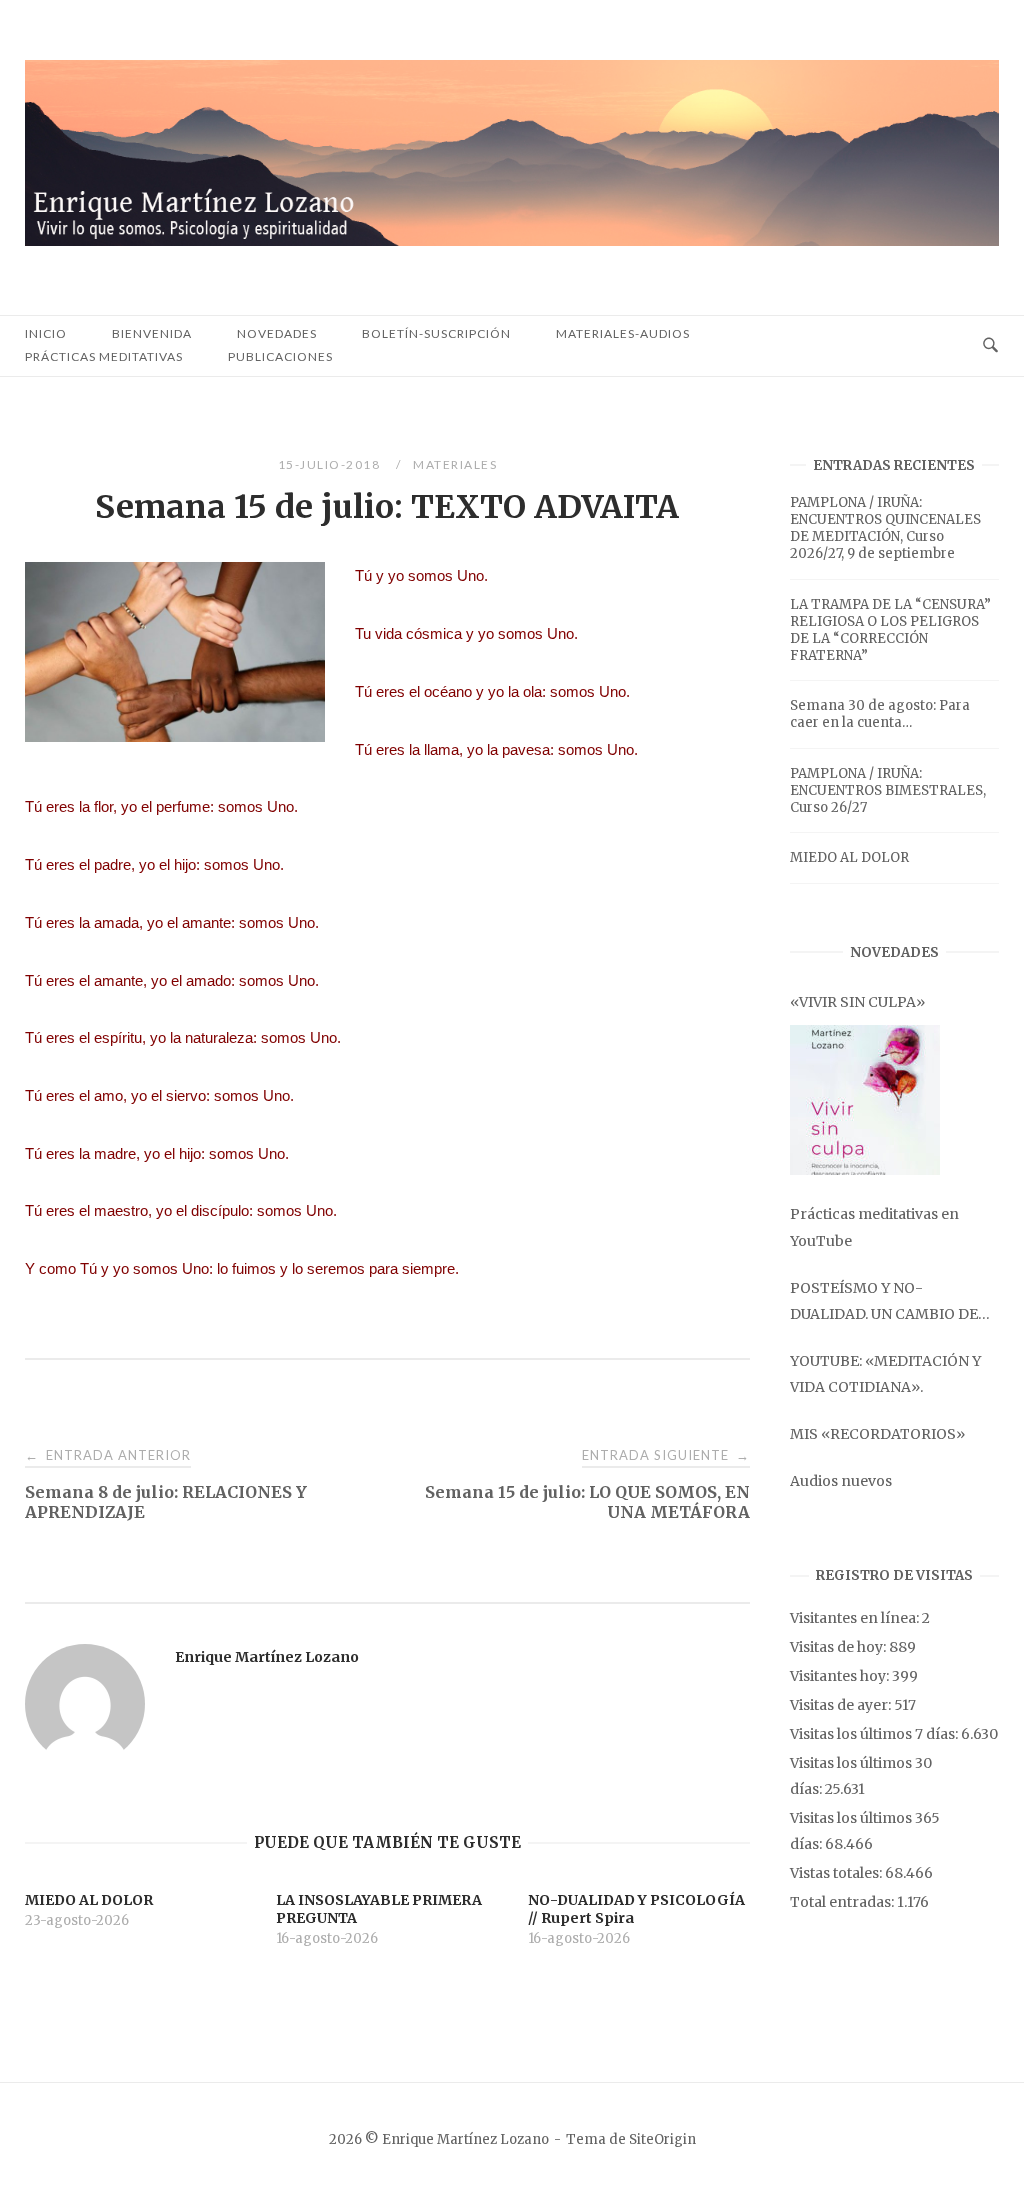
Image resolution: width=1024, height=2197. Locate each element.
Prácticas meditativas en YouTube (874, 1227)
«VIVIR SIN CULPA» (857, 1002)
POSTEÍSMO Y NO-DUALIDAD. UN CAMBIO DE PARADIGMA (884, 1303)
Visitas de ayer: (842, 1705)
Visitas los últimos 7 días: (875, 1734)
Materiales (455, 464)
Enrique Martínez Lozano (267, 1657)
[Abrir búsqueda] (990, 346)
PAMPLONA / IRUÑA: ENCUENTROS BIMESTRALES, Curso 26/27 (888, 790)
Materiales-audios (623, 333)
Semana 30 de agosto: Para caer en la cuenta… (880, 714)
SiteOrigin (662, 2139)
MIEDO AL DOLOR (849, 857)
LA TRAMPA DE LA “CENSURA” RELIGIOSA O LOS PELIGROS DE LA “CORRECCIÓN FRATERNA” (890, 630)
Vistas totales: (837, 1873)
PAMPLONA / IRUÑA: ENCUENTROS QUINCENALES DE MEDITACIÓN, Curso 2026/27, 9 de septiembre (885, 528)
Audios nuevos (841, 1481)
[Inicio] (512, 240)
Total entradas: (843, 1902)
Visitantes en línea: (856, 1618)
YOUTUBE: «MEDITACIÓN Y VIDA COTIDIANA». (885, 1374)
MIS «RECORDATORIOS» (877, 1434)
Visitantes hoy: (841, 1676)
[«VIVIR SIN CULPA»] (865, 1100)
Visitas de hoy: (839, 1647)
